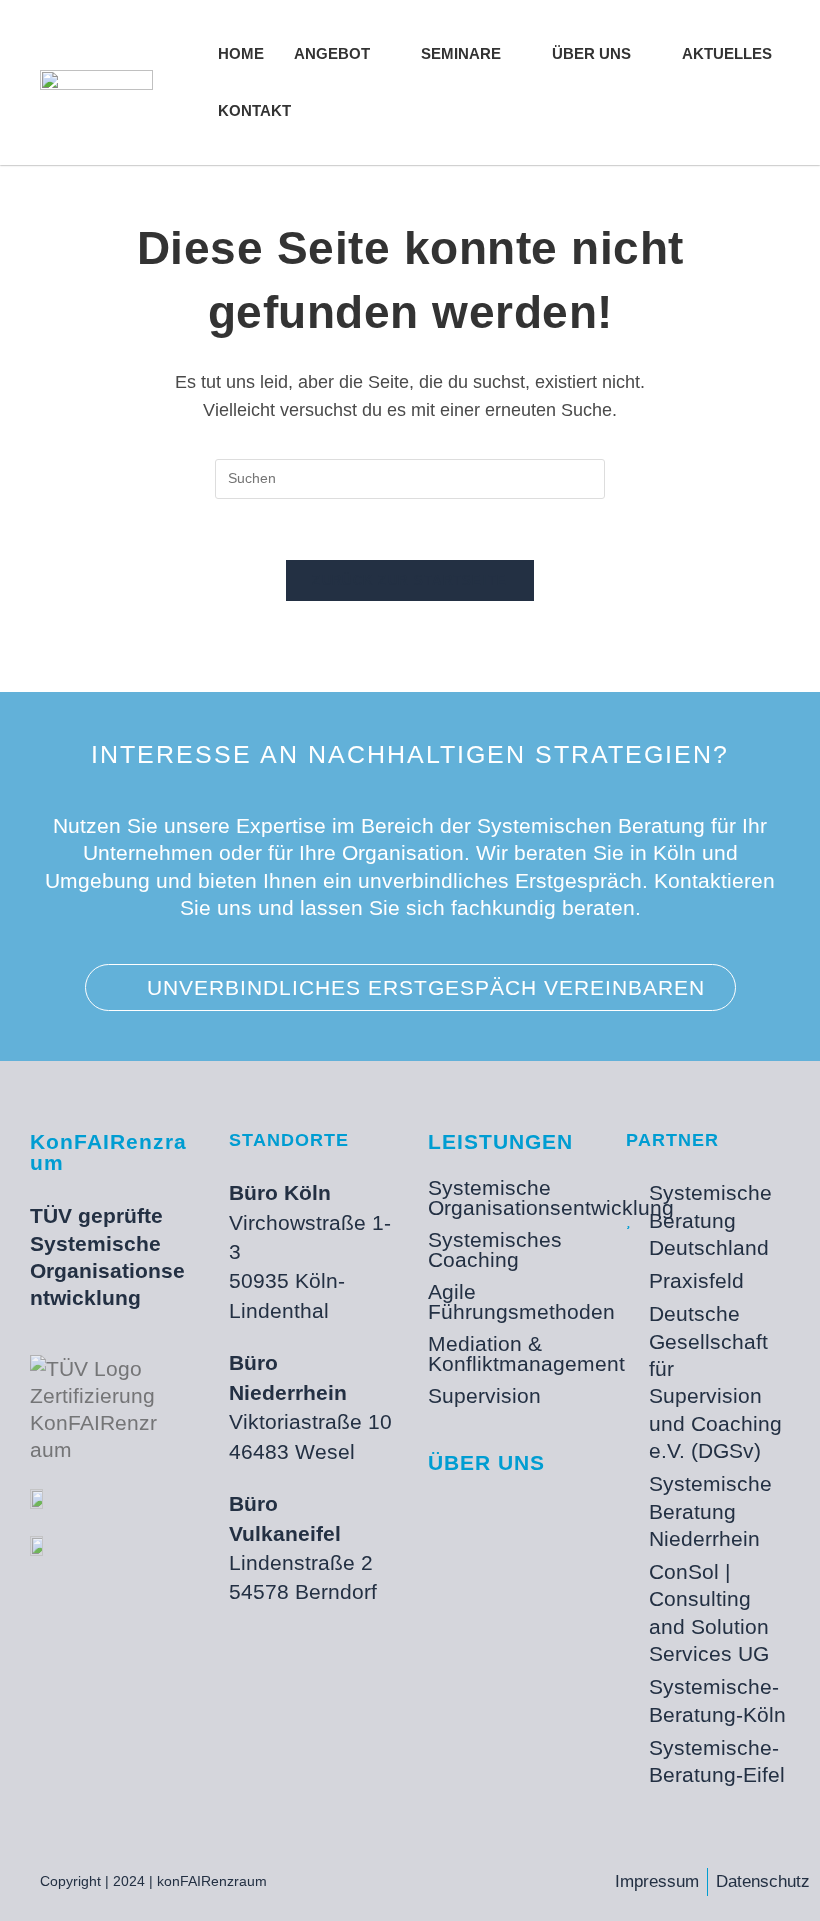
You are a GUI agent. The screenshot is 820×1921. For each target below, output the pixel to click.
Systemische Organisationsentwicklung (510, 1197)
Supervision (484, 1395)
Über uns (486, 1462)
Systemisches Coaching (495, 1249)
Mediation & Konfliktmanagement (510, 1353)
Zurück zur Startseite (409, 580)
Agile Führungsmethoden (510, 1301)
